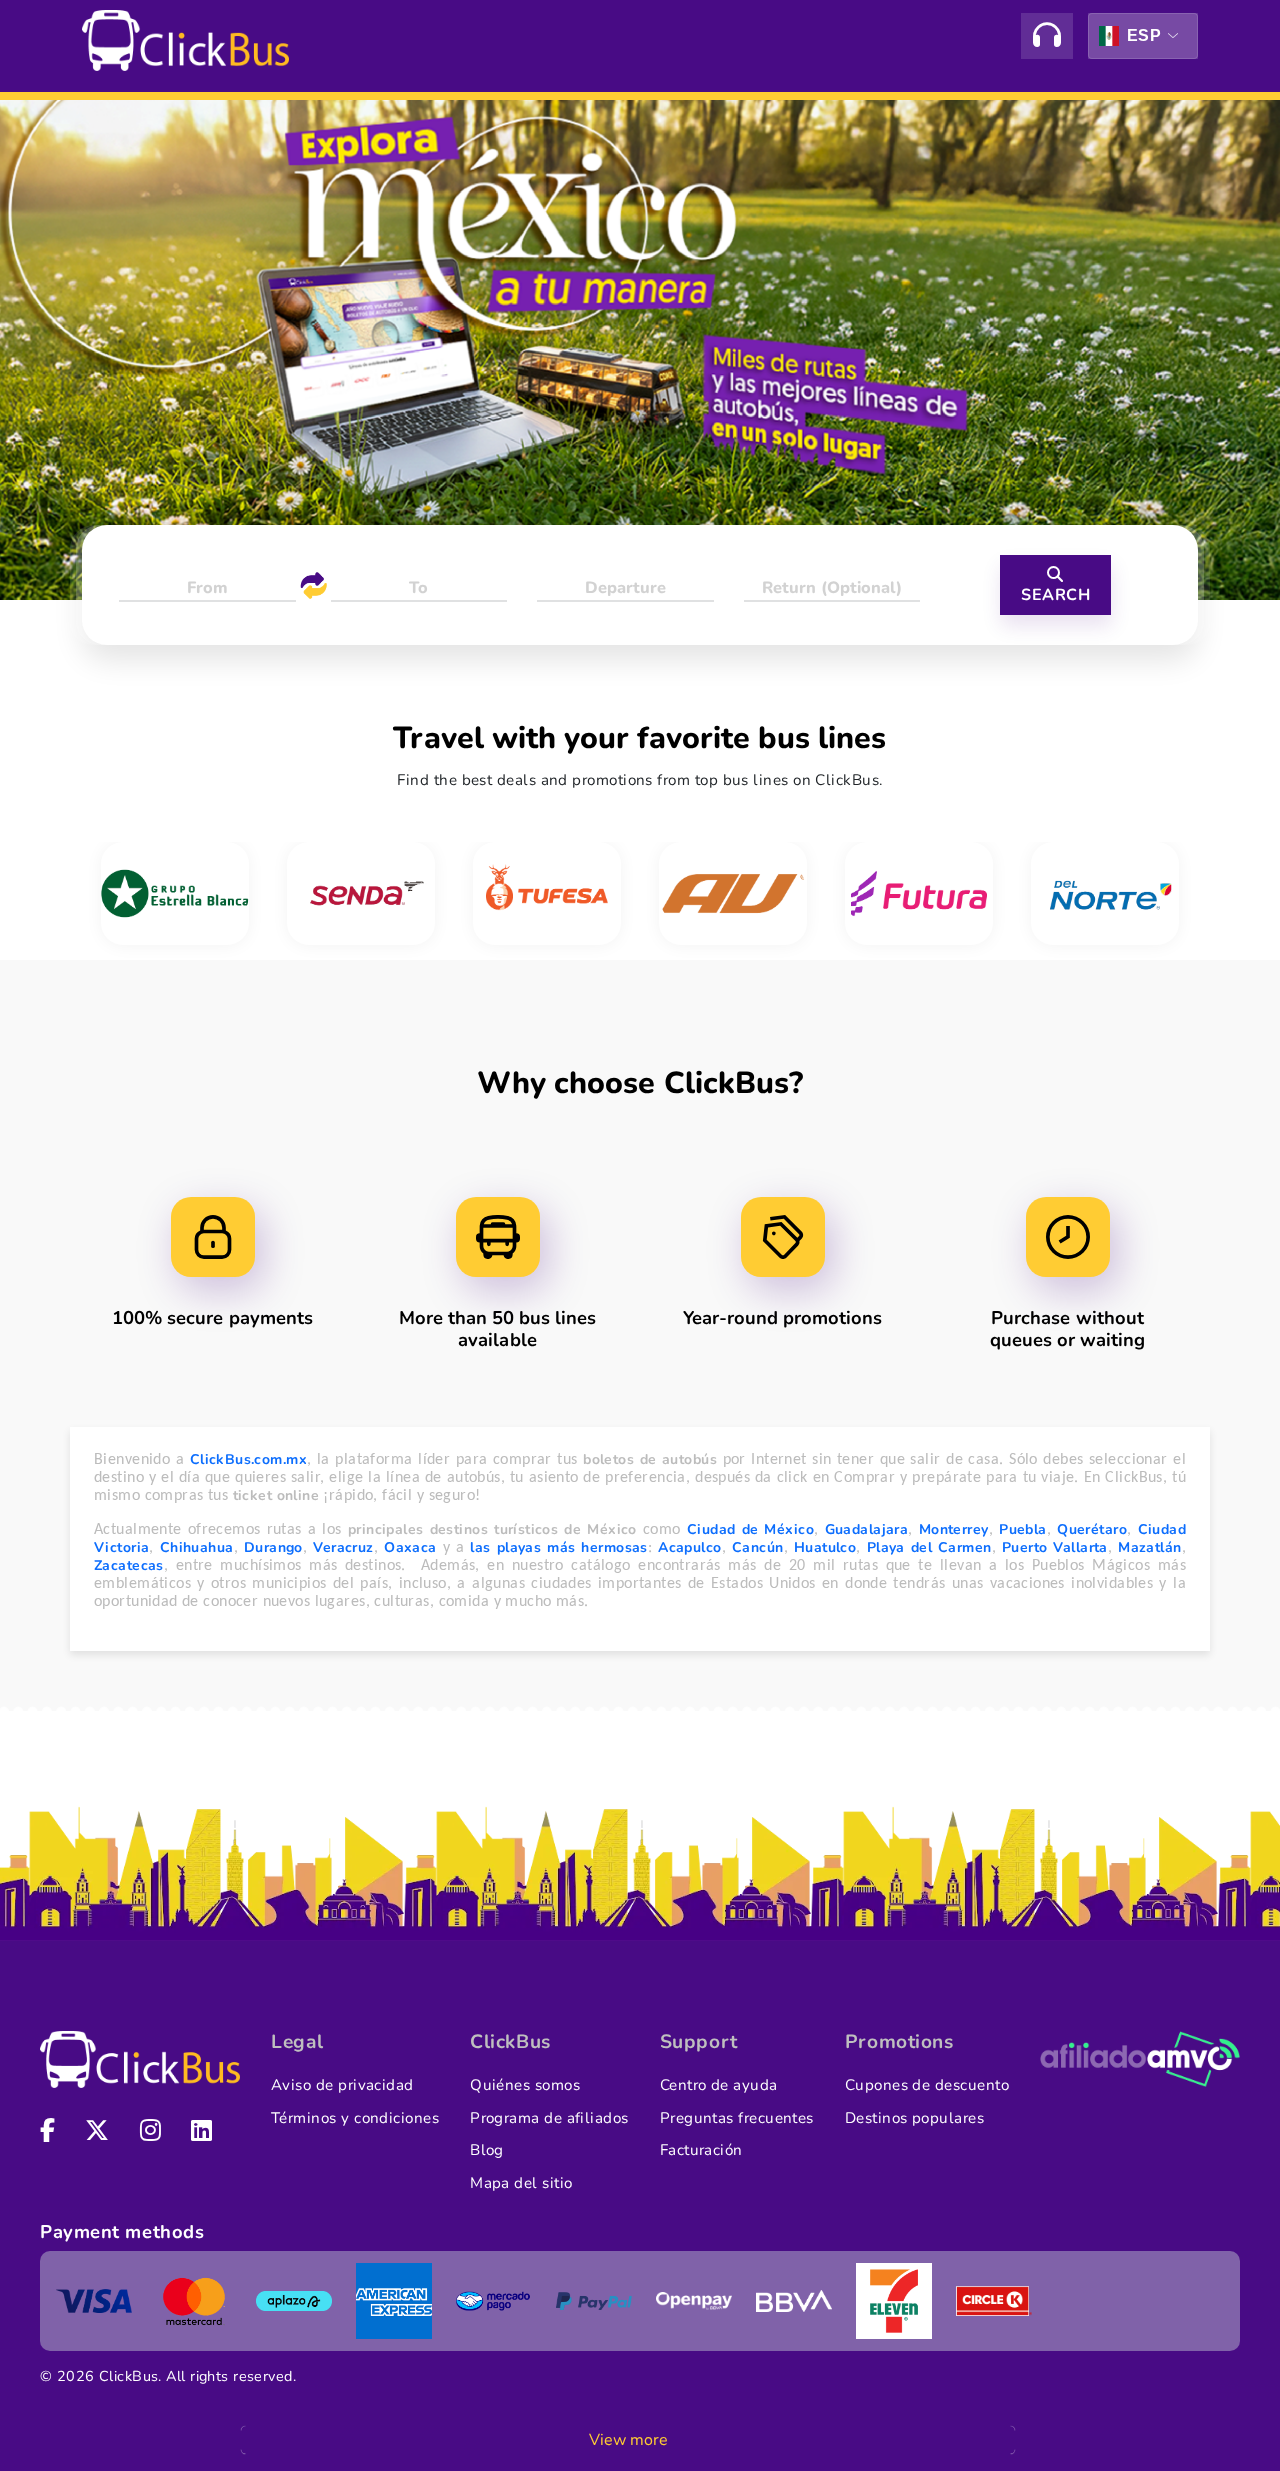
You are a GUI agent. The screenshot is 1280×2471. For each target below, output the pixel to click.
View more (628, 2440)
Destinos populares (914, 2118)
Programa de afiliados (549, 2118)
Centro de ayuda (719, 2085)
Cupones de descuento (927, 2085)
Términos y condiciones (355, 2118)
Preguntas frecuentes (737, 2118)
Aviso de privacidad (342, 2085)
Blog (487, 2150)
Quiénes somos (525, 2085)
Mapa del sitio (521, 2183)
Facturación (701, 2150)
